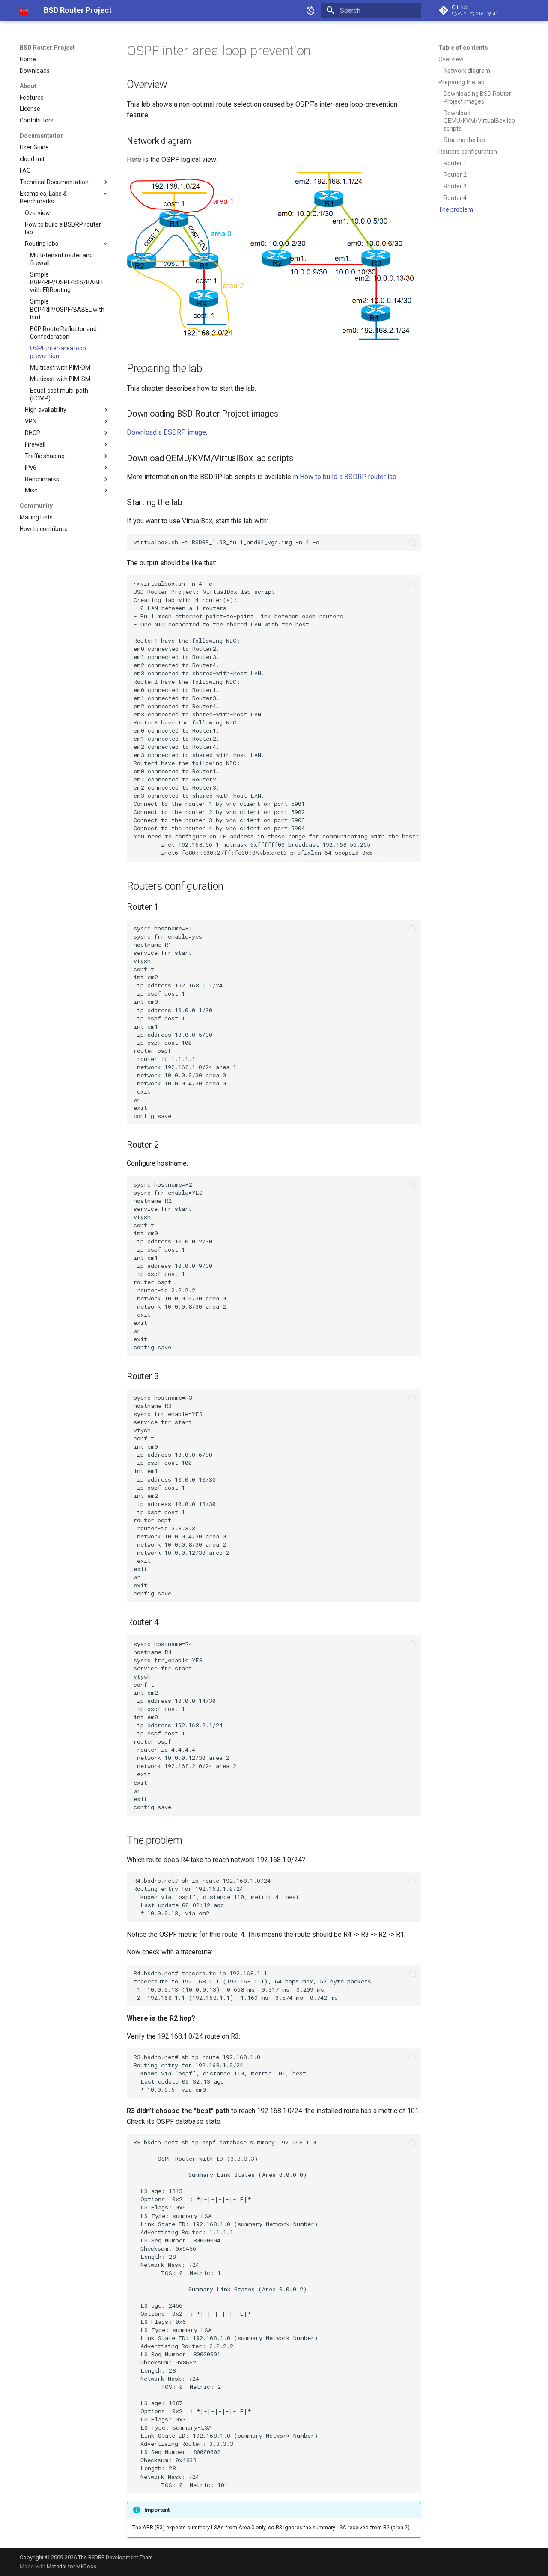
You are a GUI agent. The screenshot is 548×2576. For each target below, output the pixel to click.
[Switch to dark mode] (311, 10)
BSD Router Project (47, 48)
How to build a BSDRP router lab (348, 477)
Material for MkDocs (71, 2566)
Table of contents (463, 48)
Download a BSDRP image (166, 432)
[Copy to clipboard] (413, 542)
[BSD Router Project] (25, 10)
